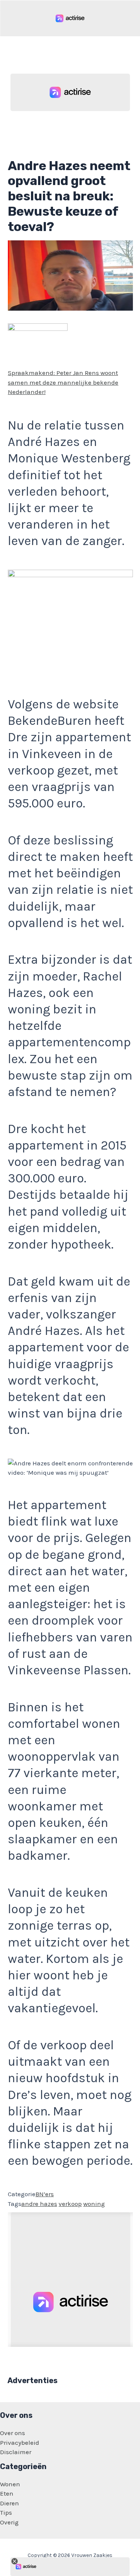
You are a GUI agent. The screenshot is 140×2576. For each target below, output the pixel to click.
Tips (6, 2512)
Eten (7, 2493)
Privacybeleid (20, 2443)
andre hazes (39, 2204)
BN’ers (45, 2194)
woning (94, 2204)
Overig (9, 2522)
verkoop (70, 2204)
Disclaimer (16, 2452)
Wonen (10, 2484)
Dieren (10, 2503)
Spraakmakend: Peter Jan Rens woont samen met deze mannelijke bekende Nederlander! (63, 382)
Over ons (13, 2433)
